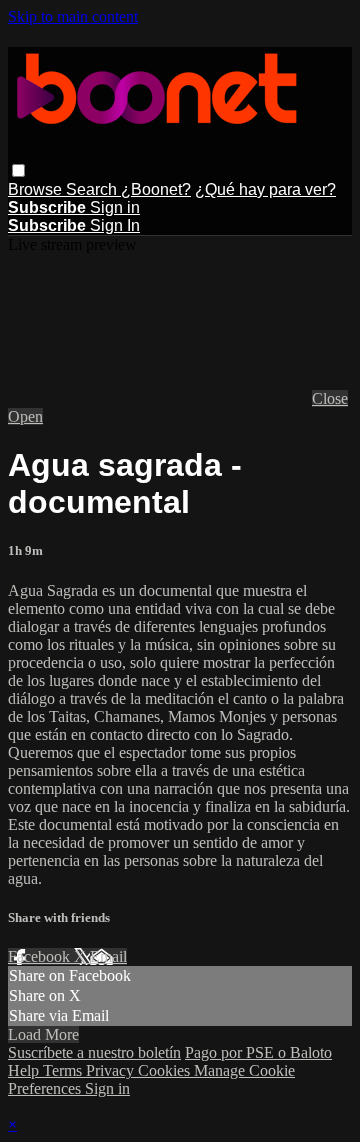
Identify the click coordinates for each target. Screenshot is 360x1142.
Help (25, 1070)
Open (25, 416)
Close (330, 398)
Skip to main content (73, 16)
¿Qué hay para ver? (265, 189)
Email (108, 956)
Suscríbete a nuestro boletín (94, 1052)
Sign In (115, 225)
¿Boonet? (156, 189)
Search (93, 189)
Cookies (166, 1070)
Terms (64, 1070)
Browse (37, 189)
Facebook (41, 956)
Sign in (115, 207)
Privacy (112, 1070)
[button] (18, 170)
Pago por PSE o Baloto (258, 1052)
